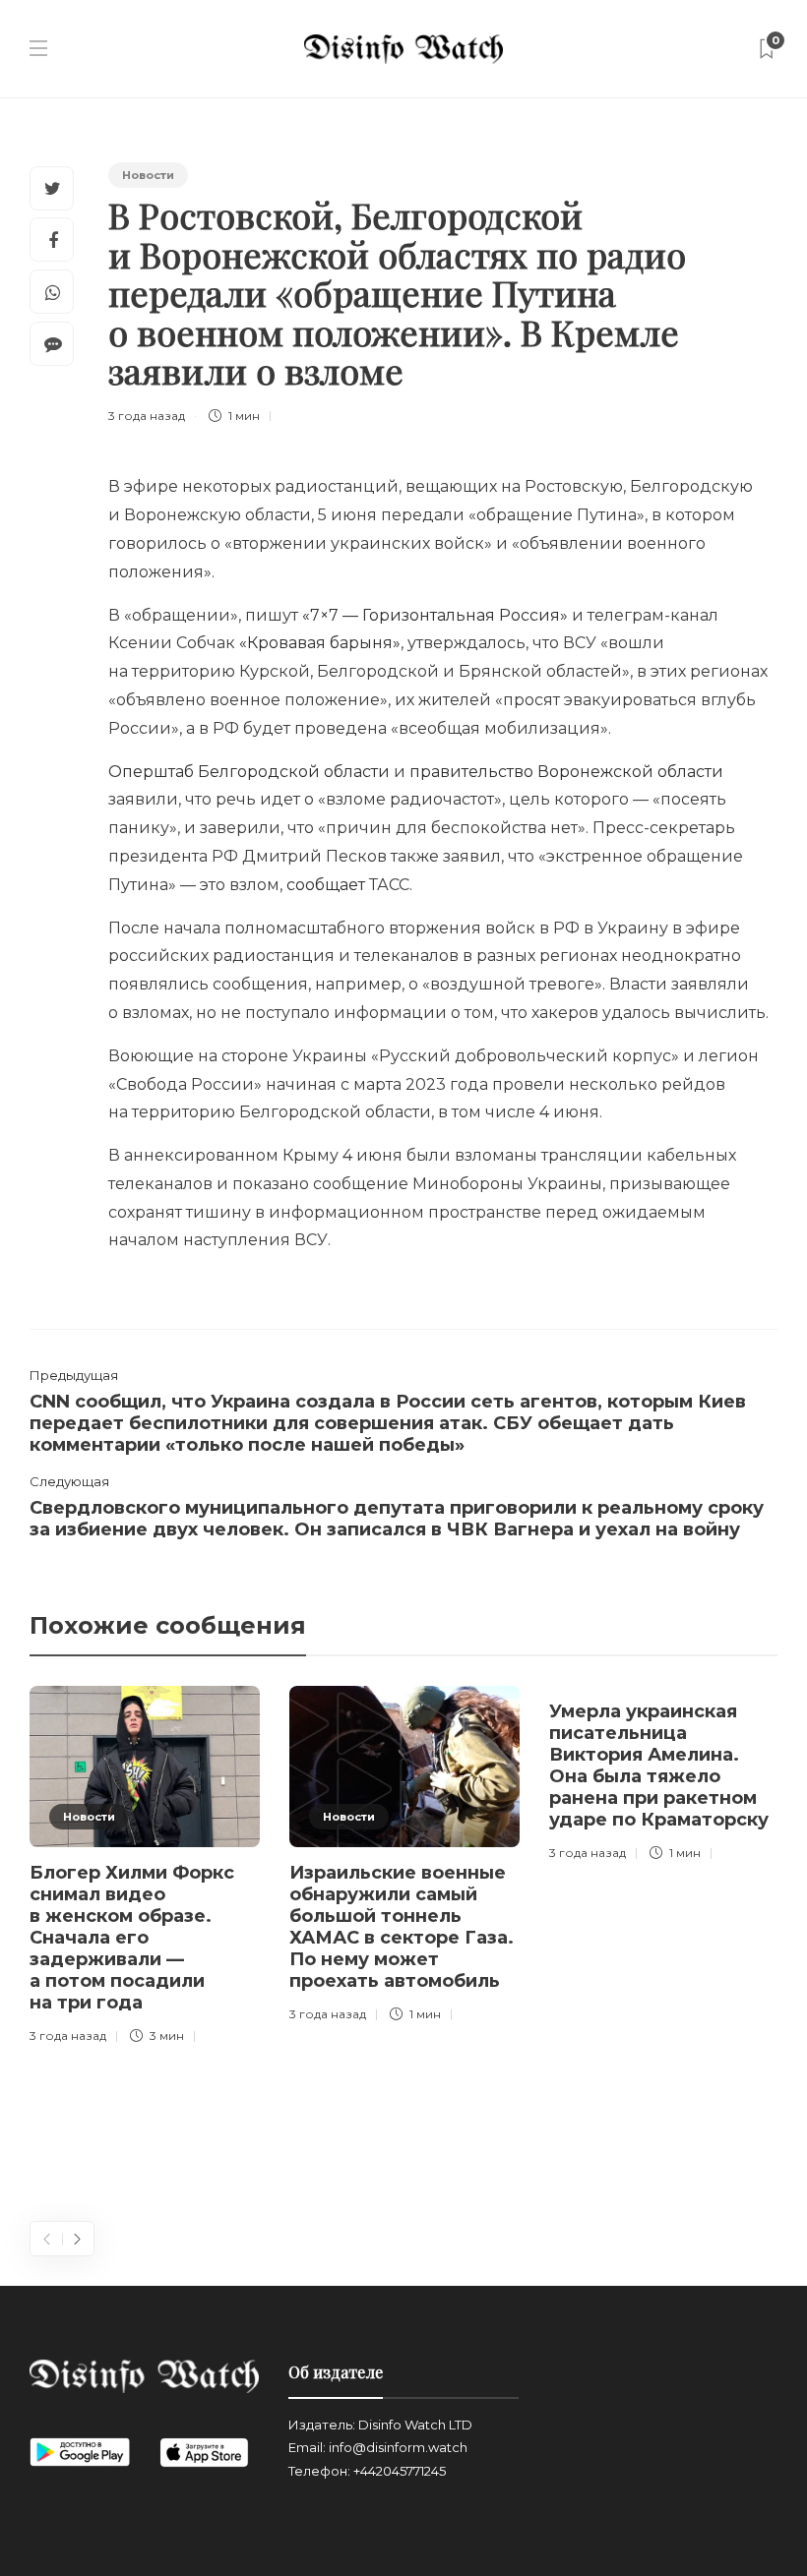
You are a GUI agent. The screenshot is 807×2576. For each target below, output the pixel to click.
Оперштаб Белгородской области (249, 772)
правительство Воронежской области (566, 772)
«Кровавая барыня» (320, 643)
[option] (145, 1868)
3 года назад (147, 416)
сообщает (326, 885)
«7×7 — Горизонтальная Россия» (435, 615)
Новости (148, 175)
